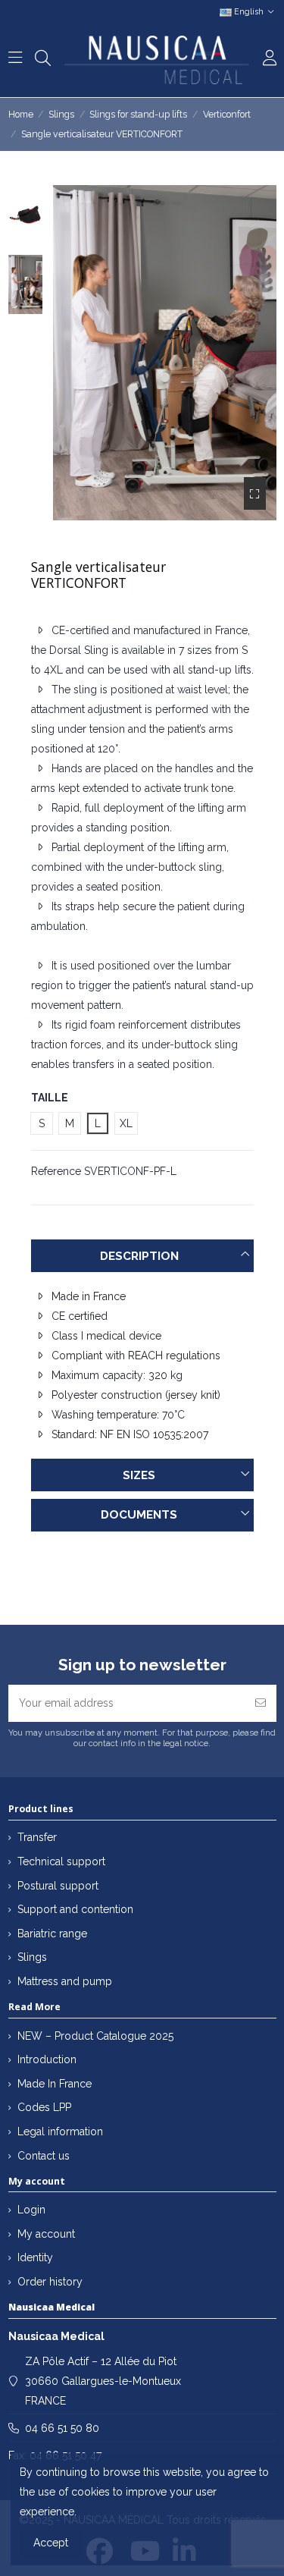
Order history (50, 2282)
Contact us (44, 2156)
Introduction (47, 2059)
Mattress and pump (65, 1981)
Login (31, 2210)
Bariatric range (52, 1934)
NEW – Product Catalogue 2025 (95, 2036)
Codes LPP (44, 2107)
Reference (56, 1171)
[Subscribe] (261, 1703)
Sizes (139, 1475)
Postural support (58, 1886)
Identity (35, 2257)
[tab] (142, 1256)
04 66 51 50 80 (62, 2428)
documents (139, 1515)
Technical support (61, 1861)
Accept (51, 2543)
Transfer (37, 1837)
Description (139, 1256)
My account (46, 2234)
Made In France (55, 2084)
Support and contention (75, 1909)
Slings (32, 1957)
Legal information (60, 2131)
